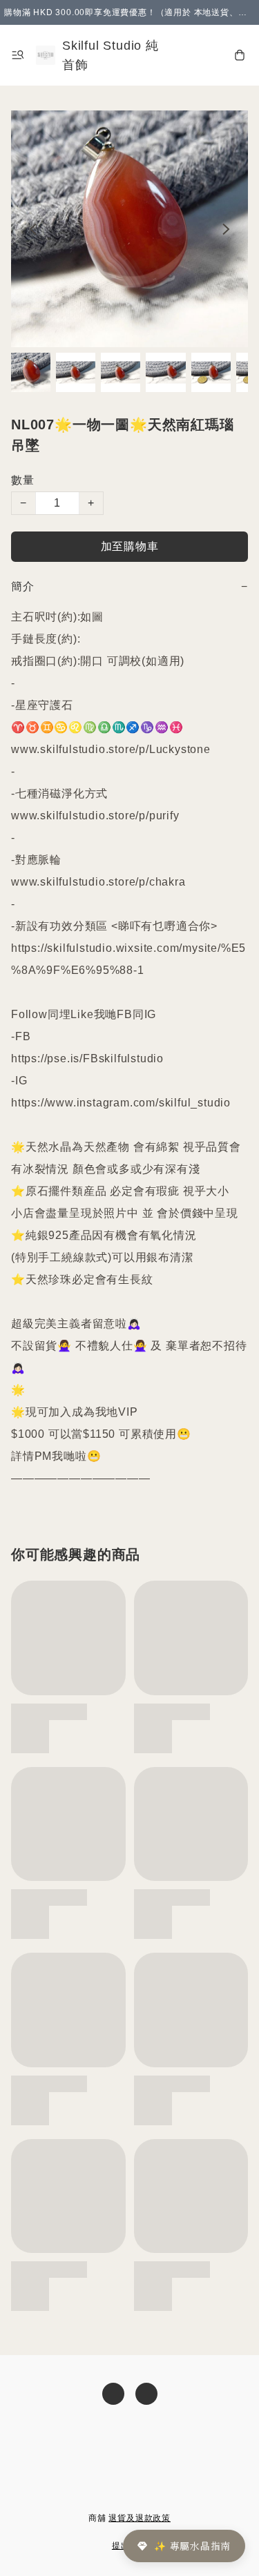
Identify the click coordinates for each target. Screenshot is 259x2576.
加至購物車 (130, 546)
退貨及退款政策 (140, 2518)
